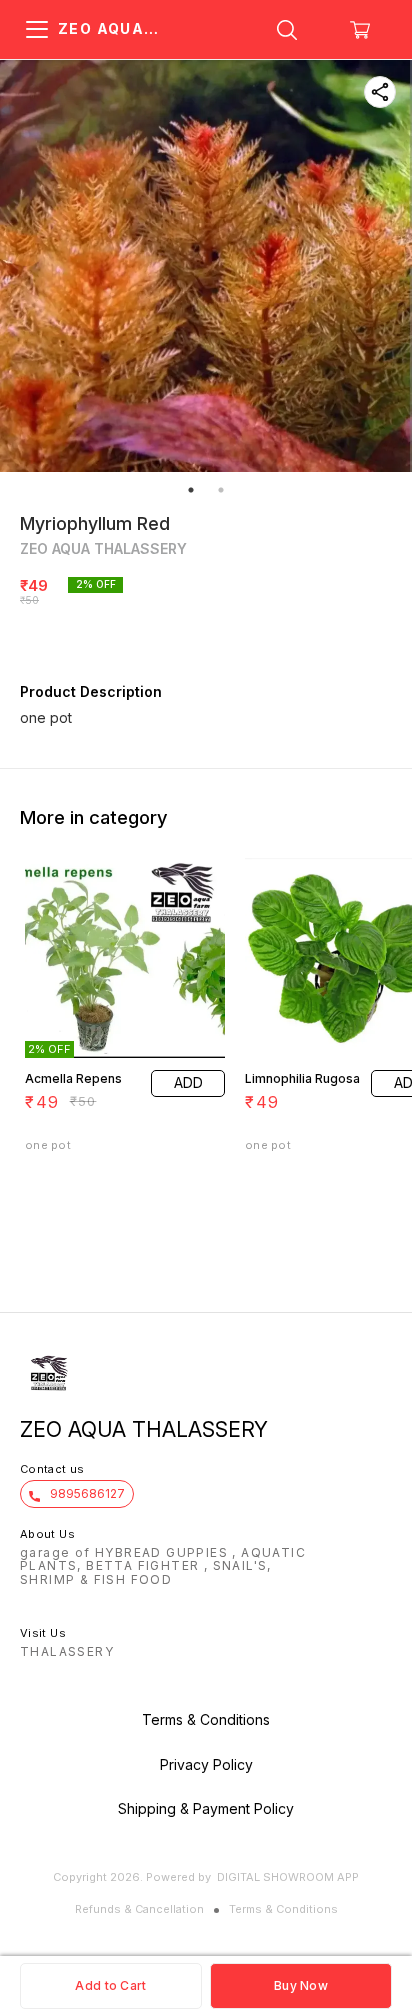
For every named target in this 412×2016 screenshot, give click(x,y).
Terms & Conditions (283, 1909)
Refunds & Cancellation (139, 1909)
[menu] (37, 30)
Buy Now (301, 1985)
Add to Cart (110, 1985)
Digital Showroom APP (288, 1877)
